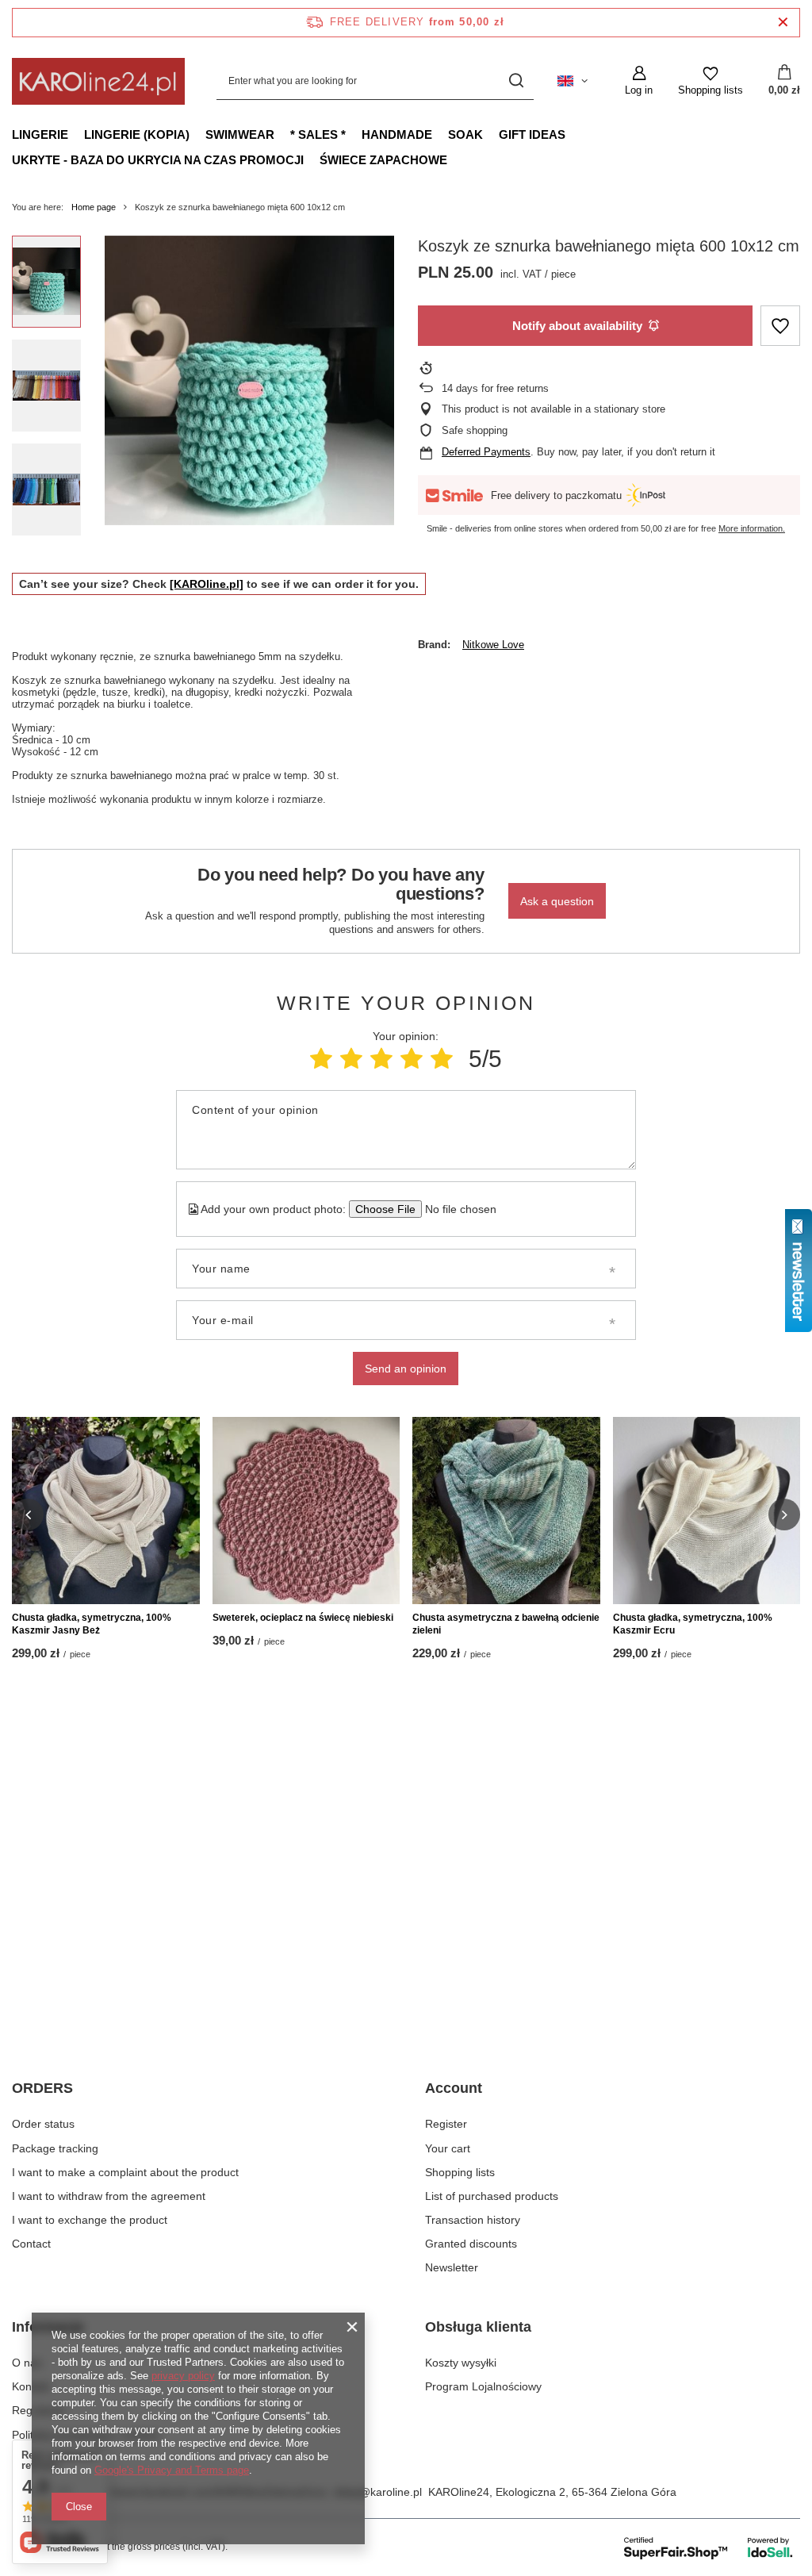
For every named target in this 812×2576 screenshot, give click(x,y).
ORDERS (42, 2088)
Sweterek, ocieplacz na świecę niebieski (303, 1618)
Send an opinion (406, 1369)
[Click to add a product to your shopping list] (780, 326)
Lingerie (40, 134)
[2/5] (351, 1059)
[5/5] (442, 1059)
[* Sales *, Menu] (354, 134)
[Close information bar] (783, 23)
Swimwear (240, 134)
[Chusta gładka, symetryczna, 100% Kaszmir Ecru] (707, 1511)
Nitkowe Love (493, 645)
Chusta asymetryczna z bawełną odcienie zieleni (506, 1624)
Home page (94, 207)
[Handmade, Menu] (440, 134)
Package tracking (55, 2148)
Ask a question (557, 901)
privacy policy (183, 2376)
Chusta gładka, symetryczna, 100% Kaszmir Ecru (693, 1624)
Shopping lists (460, 2172)
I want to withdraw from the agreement (109, 2196)
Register (446, 2124)
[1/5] (321, 1059)
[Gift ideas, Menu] (573, 134)
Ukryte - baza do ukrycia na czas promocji (158, 160)
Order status (43, 2124)
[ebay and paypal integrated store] (709, 2547)
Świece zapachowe (383, 160)
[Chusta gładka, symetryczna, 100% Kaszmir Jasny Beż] (106, 1511)
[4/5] (412, 1059)
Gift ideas (532, 134)
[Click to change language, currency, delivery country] (573, 81)
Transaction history (473, 2220)
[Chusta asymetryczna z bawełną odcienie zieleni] (506, 1511)
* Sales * (318, 134)
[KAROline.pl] (207, 584)
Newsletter (452, 2267)
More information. (752, 528)
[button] (28, 1515)
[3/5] (381, 1059)
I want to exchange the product (90, 2220)
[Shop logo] (98, 81)
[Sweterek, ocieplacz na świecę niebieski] (306, 1511)
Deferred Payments (486, 452)
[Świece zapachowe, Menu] (455, 159)
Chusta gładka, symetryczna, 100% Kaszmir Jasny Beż (92, 1624)
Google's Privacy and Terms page (172, 2470)
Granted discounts (471, 2244)
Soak (465, 134)
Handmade (397, 134)
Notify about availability (577, 326)
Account (454, 2088)
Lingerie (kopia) (137, 134)
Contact (31, 2244)
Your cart (448, 2148)
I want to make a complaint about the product (125, 2172)
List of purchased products (492, 2196)
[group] (249, 380)
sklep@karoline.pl (377, 2492)
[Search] (516, 81)
